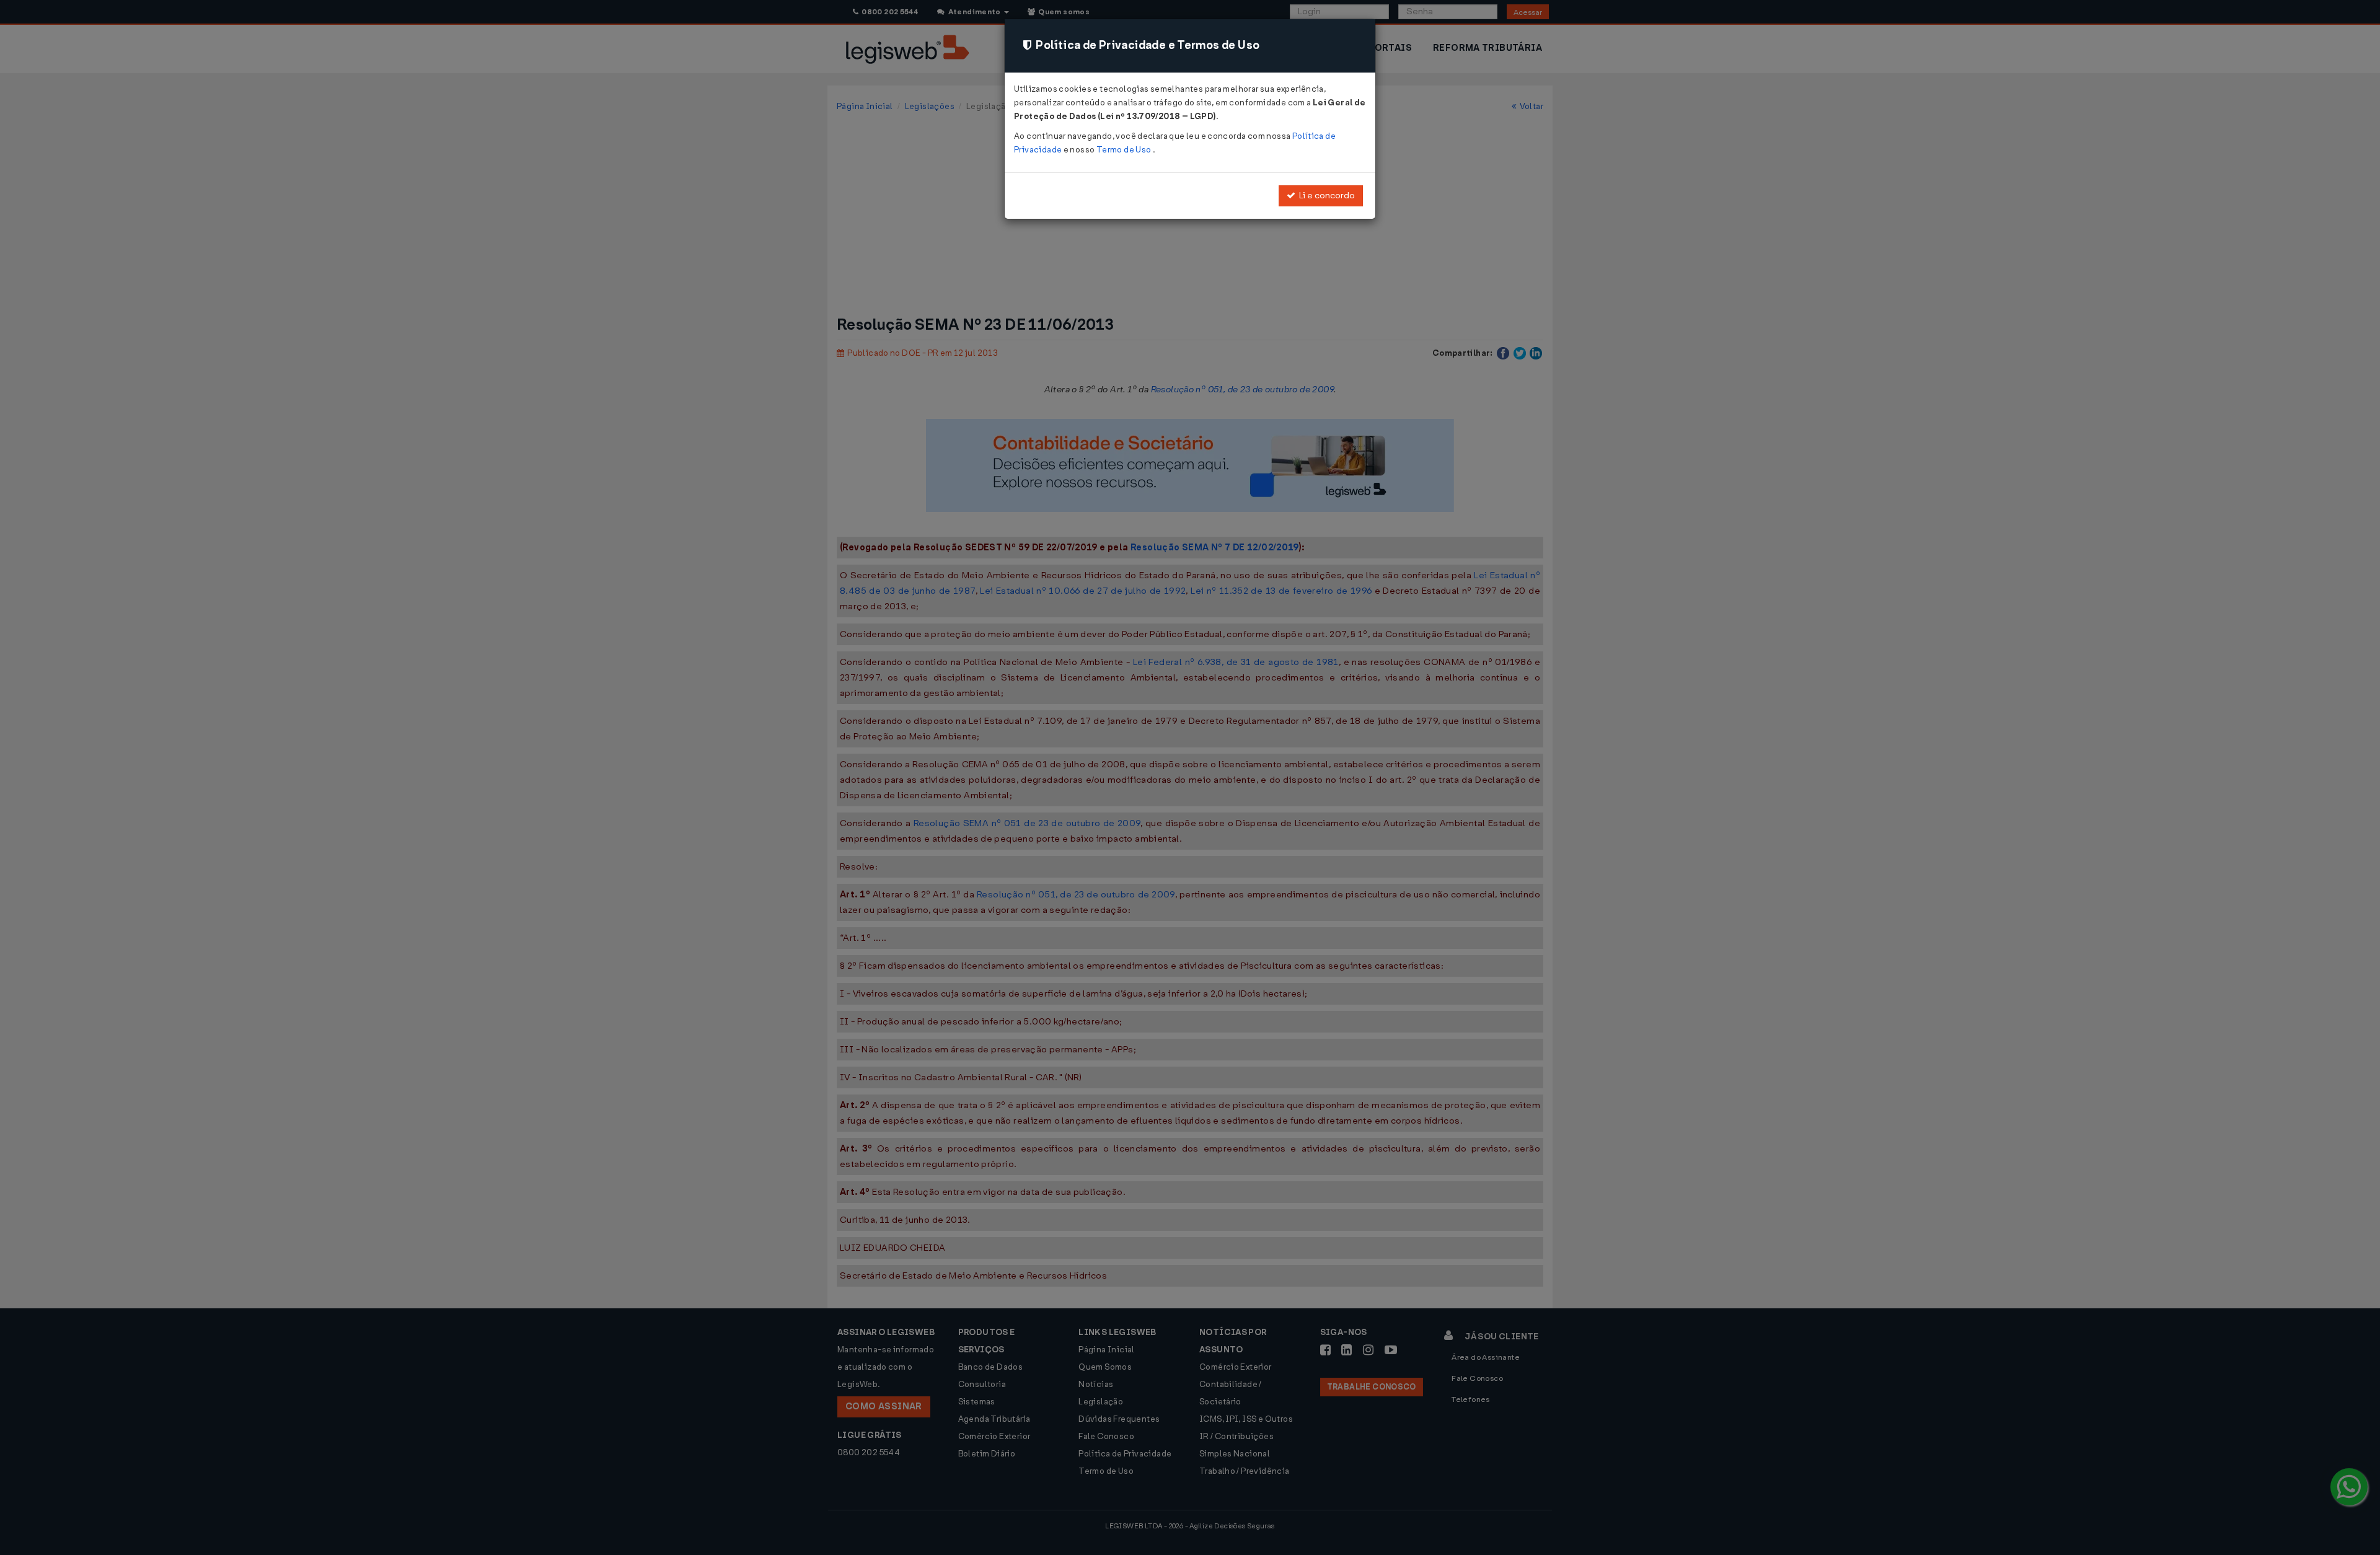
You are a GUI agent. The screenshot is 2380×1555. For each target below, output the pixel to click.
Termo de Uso (1125, 150)
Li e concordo (1325, 196)
